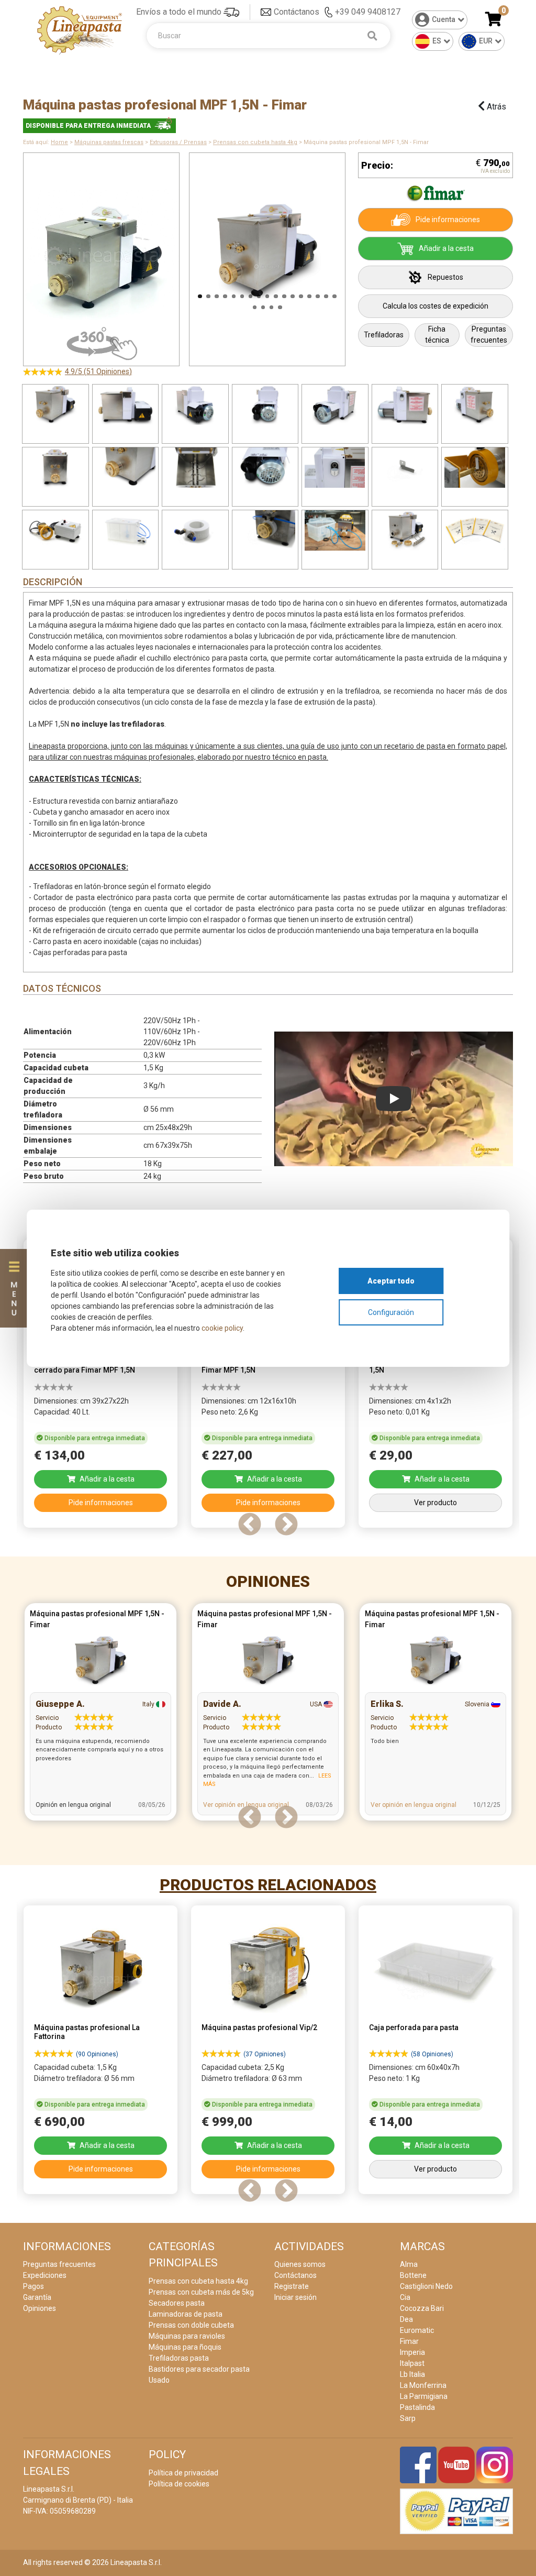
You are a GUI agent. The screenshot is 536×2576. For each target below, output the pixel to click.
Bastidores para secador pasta (199, 2369)
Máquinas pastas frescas (109, 142)
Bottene (413, 2275)
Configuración (391, 1312)
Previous (176, 254)
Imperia (412, 2352)
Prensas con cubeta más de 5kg (201, 2292)
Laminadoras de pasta (186, 2314)
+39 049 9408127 (368, 12)
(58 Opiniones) (432, 2054)
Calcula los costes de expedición (435, 306)
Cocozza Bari (422, 2308)
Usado (159, 2380)
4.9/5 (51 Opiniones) (98, 371)
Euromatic (417, 2330)
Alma (409, 2264)
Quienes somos (300, 2264)
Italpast (412, 2363)
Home (59, 142)
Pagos (33, 2286)
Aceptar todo (391, 1281)
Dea (406, 2319)
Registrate (292, 2286)
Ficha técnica (437, 335)
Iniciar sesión (295, 2297)
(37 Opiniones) (265, 2054)
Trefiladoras (384, 335)
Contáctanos (297, 12)
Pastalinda (417, 2407)
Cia (405, 2297)
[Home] (80, 30)
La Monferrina (423, 2385)
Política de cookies (179, 2484)
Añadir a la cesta (446, 248)
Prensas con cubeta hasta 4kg (255, 142)
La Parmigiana (424, 2396)
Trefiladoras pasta (179, 2358)
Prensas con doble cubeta (191, 2325)
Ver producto (435, 1503)
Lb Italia (412, 2374)
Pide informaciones (448, 220)
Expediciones (45, 2275)
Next (359, 254)
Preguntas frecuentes (489, 335)
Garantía (37, 2297)
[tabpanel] (100, 1386)
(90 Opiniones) (97, 2054)
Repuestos (445, 277)
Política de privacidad (183, 2473)
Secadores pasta (177, 2303)
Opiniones (268, 1581)
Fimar (409, 2341)
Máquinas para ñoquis (185, 2347)
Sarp (408, 2418)
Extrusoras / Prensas (178, 142)
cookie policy (222, 1328)
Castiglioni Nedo (426, 2286)
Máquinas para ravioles (187, 2336)
